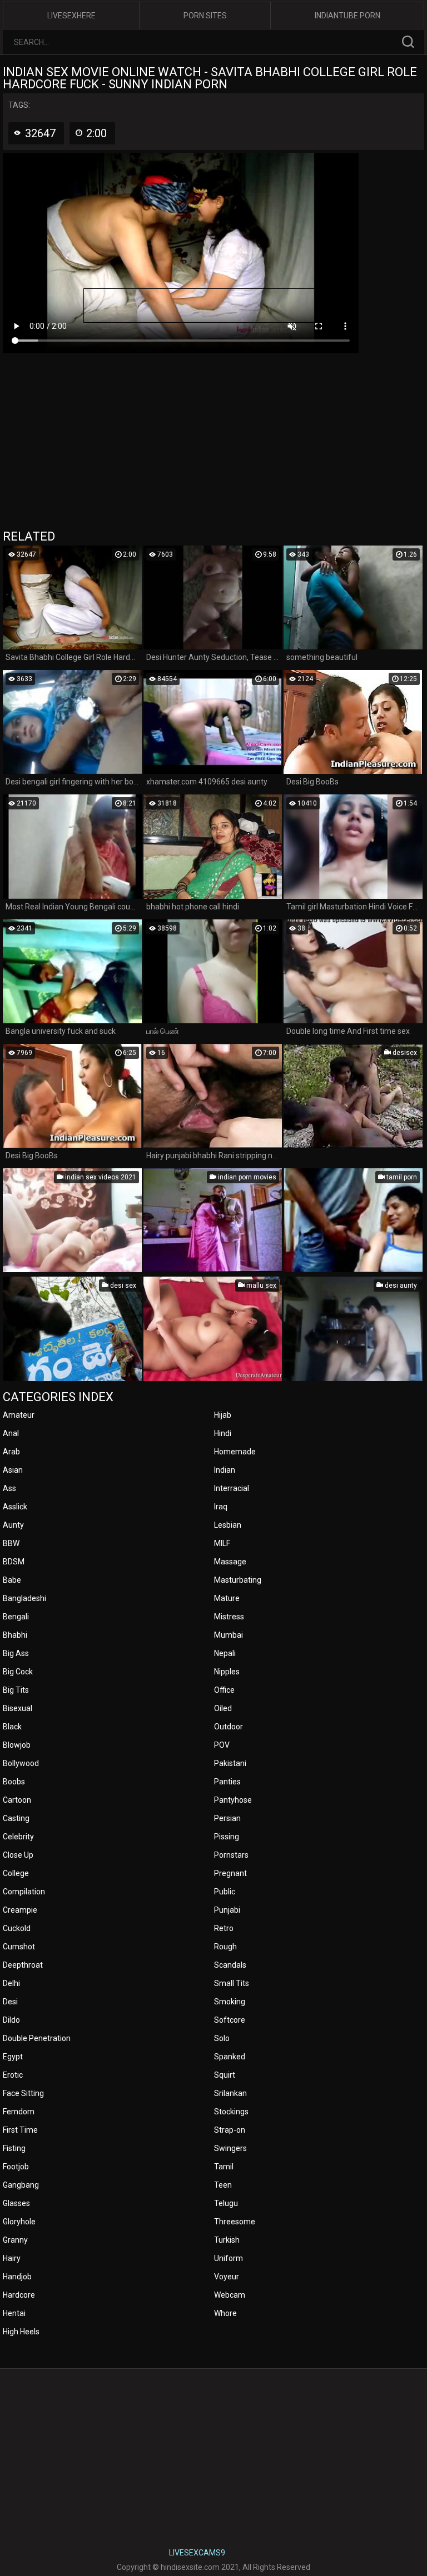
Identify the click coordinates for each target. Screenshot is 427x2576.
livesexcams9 (197, 2553)
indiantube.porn (347, 16)
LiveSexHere (71, 16)
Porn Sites (205, 16)
